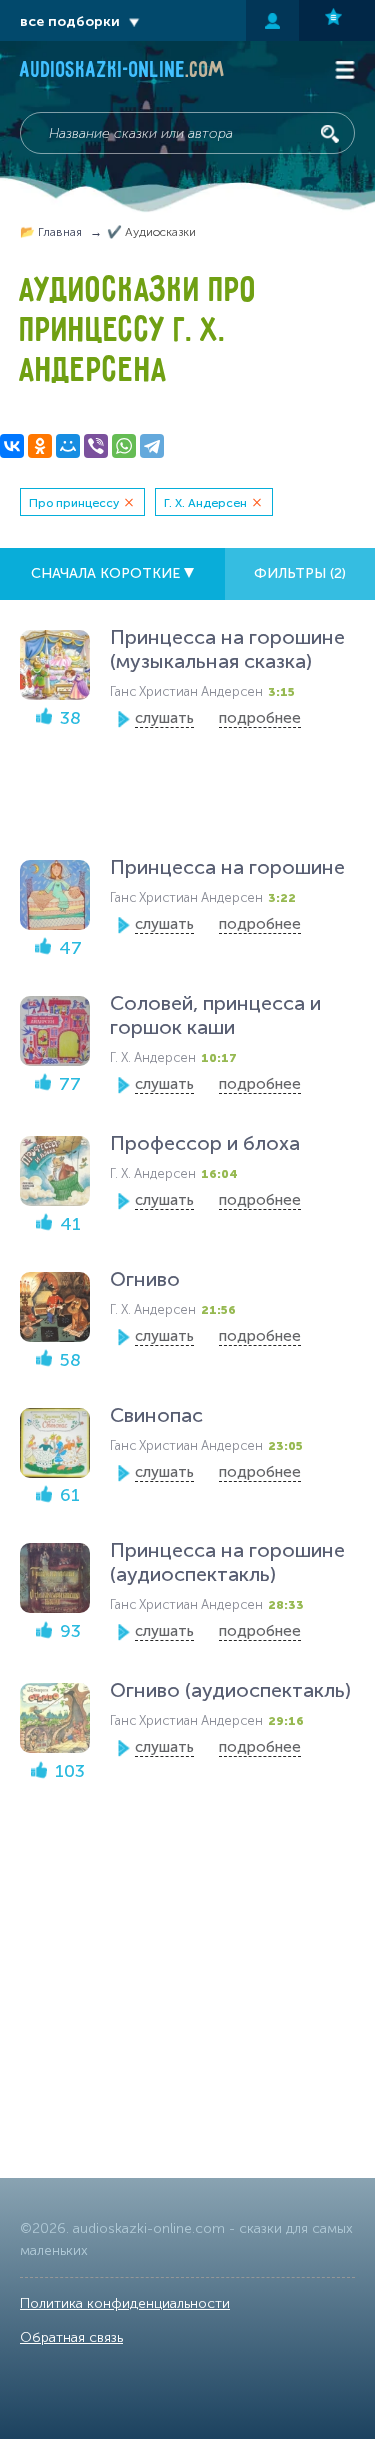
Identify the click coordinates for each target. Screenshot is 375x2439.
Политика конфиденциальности (125, 2303)
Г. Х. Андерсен (205, 503)
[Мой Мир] (68, 446)
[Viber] (96, 446)
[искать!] (330, 134)
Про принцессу (74, 503)
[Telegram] (152, 446)
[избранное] (337, 20)
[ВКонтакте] (12, 446)
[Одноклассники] (40, 446)
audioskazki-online (122, 72)
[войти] (272, 20)
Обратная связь (71, 2337)
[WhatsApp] (124, 446)
